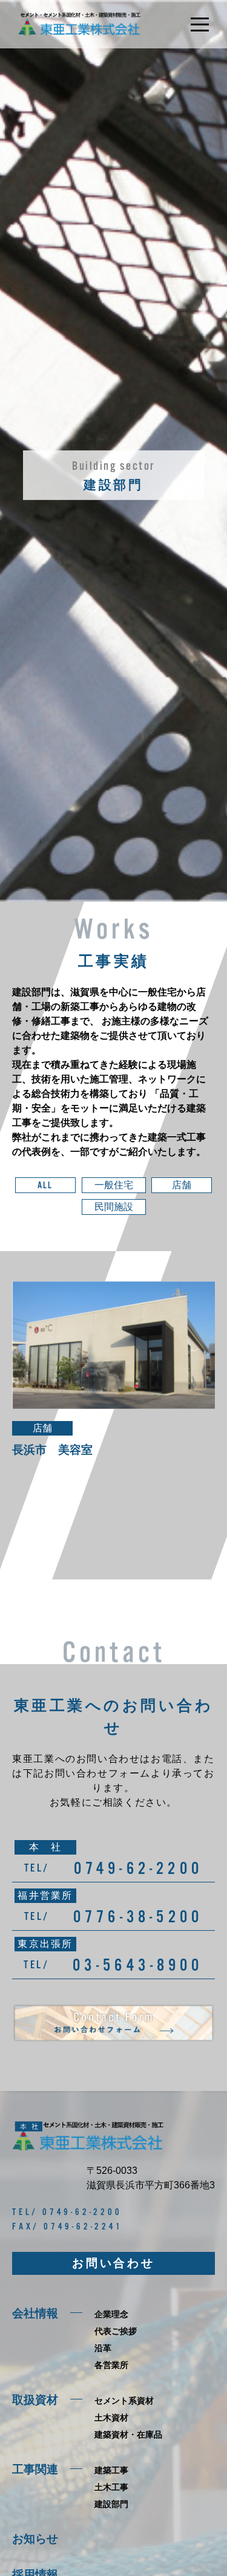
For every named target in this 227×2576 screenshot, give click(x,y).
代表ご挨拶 (116, 2331)
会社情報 (35, 2313)
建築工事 (111, 2470)
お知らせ (35, 2539)
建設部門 (111, 2504)
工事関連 (35, 2469)
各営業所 (111, 2365)
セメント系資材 (124, 2401)
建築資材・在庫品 (128, 2435)
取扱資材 (35, 2400)
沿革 (103, 2348)
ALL (45, 1185)
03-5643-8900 (138, 1965)
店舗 (182, 1185)
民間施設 (114, 1207)
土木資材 (111, 2418)
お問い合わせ (113, 2263)
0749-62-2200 (138, 1868)
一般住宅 (114, 1185)
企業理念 (111, 2314)
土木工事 (111, 2487)
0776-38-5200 (138, 1916)
